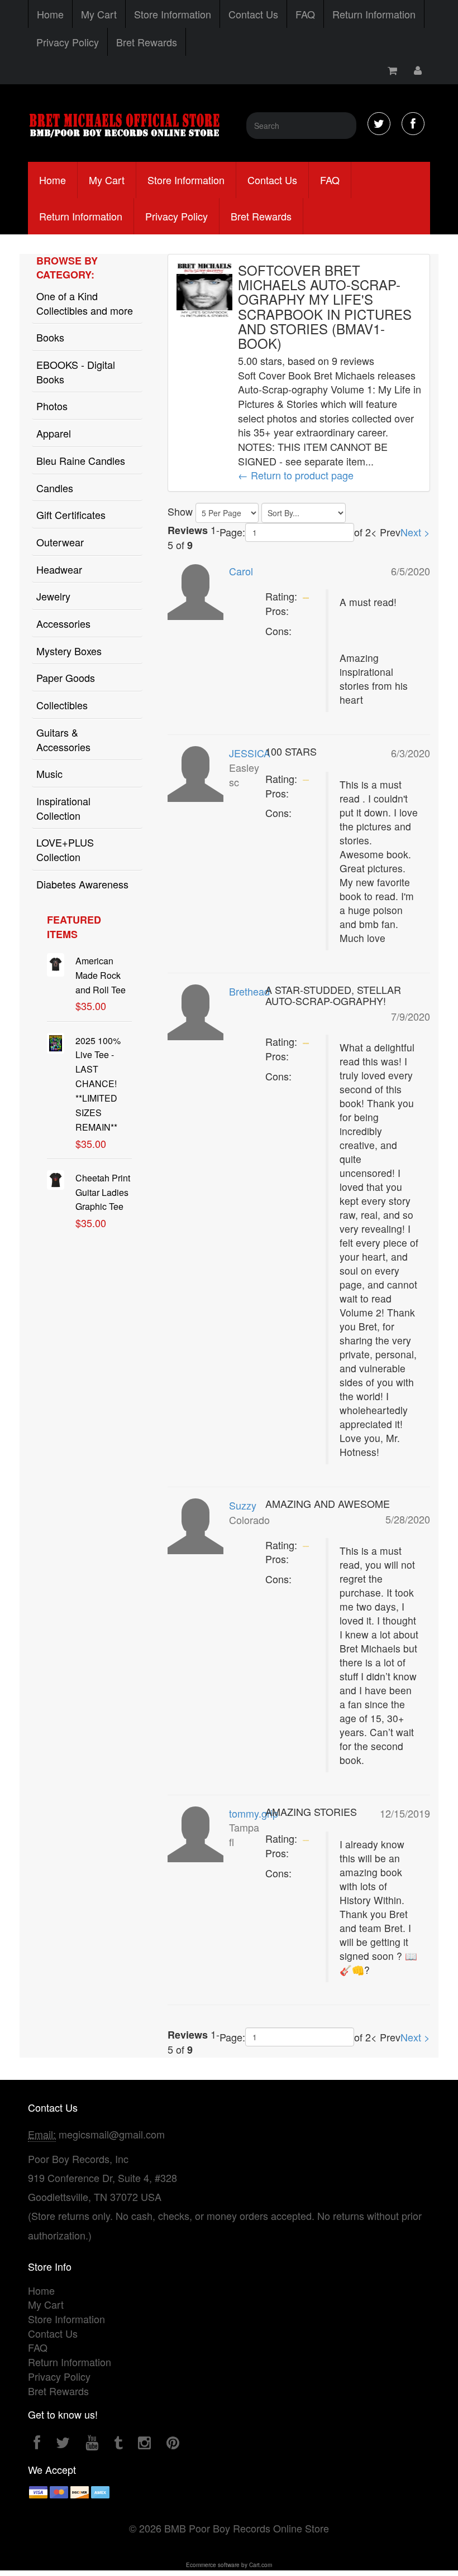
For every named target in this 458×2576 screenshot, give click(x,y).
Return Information (374, 14)
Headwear (59, 569)
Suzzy (243, 1505)
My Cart (99, 14)
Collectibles (62, 705)
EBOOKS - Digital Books (76, 372)
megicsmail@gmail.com (112, 2134)
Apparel (54, 433)
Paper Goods (66, 677)
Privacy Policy (68, 42)
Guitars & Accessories (63, 739)
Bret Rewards (147, 42)
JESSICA (250, 753)
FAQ (305, 14)
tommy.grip (254, 1813)
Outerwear (60, 542)
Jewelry (53, 596)
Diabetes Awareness (82, 884)
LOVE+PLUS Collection (65, 849)
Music (49, 773)
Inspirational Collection (63, 808)
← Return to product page (296, 475)
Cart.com (261, 2565)
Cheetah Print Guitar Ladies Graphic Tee (103, 1192)
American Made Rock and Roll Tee (101, 975)
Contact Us (253, 14)
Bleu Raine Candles (81, 460)
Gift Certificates (71, 515)
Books (50, 337)
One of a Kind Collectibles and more (85, 303)
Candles (55, 488)
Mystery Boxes (69, 651)
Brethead (249, 991)
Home (50, 14)
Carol (241, 571)
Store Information (173, 14)
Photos (52, 406)
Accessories (63, 623)
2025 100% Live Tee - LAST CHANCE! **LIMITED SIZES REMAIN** (98, 1084)
